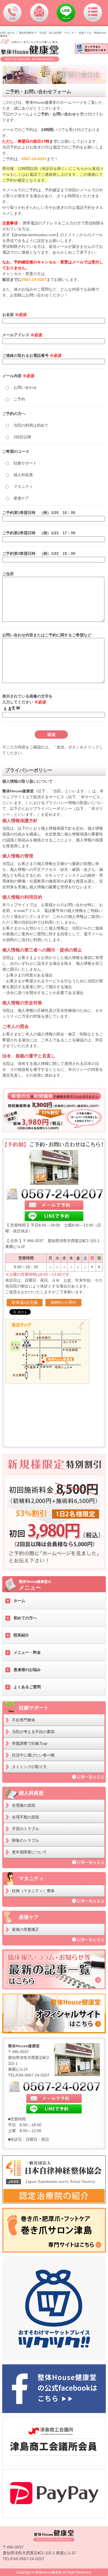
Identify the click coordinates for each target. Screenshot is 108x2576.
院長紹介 (21, 1635)
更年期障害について (29, 1852)
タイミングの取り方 (29, 1767)
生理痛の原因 (24, 1805)
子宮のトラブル (25, 1829)
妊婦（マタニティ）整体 (33, 1891)
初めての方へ (25, 1618)
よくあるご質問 (27, 1687)
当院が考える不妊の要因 (33, 1732)
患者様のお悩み (27, 1670)
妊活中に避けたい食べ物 (33, 1755)
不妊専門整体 (24, 1720)
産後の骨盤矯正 (25, 1929)
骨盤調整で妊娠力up (30, 1743)
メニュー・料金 (27, 1652)
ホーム (19, 1601)
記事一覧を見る (91, 1777)
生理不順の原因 (25, 1817)
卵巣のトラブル (25, 1840)
